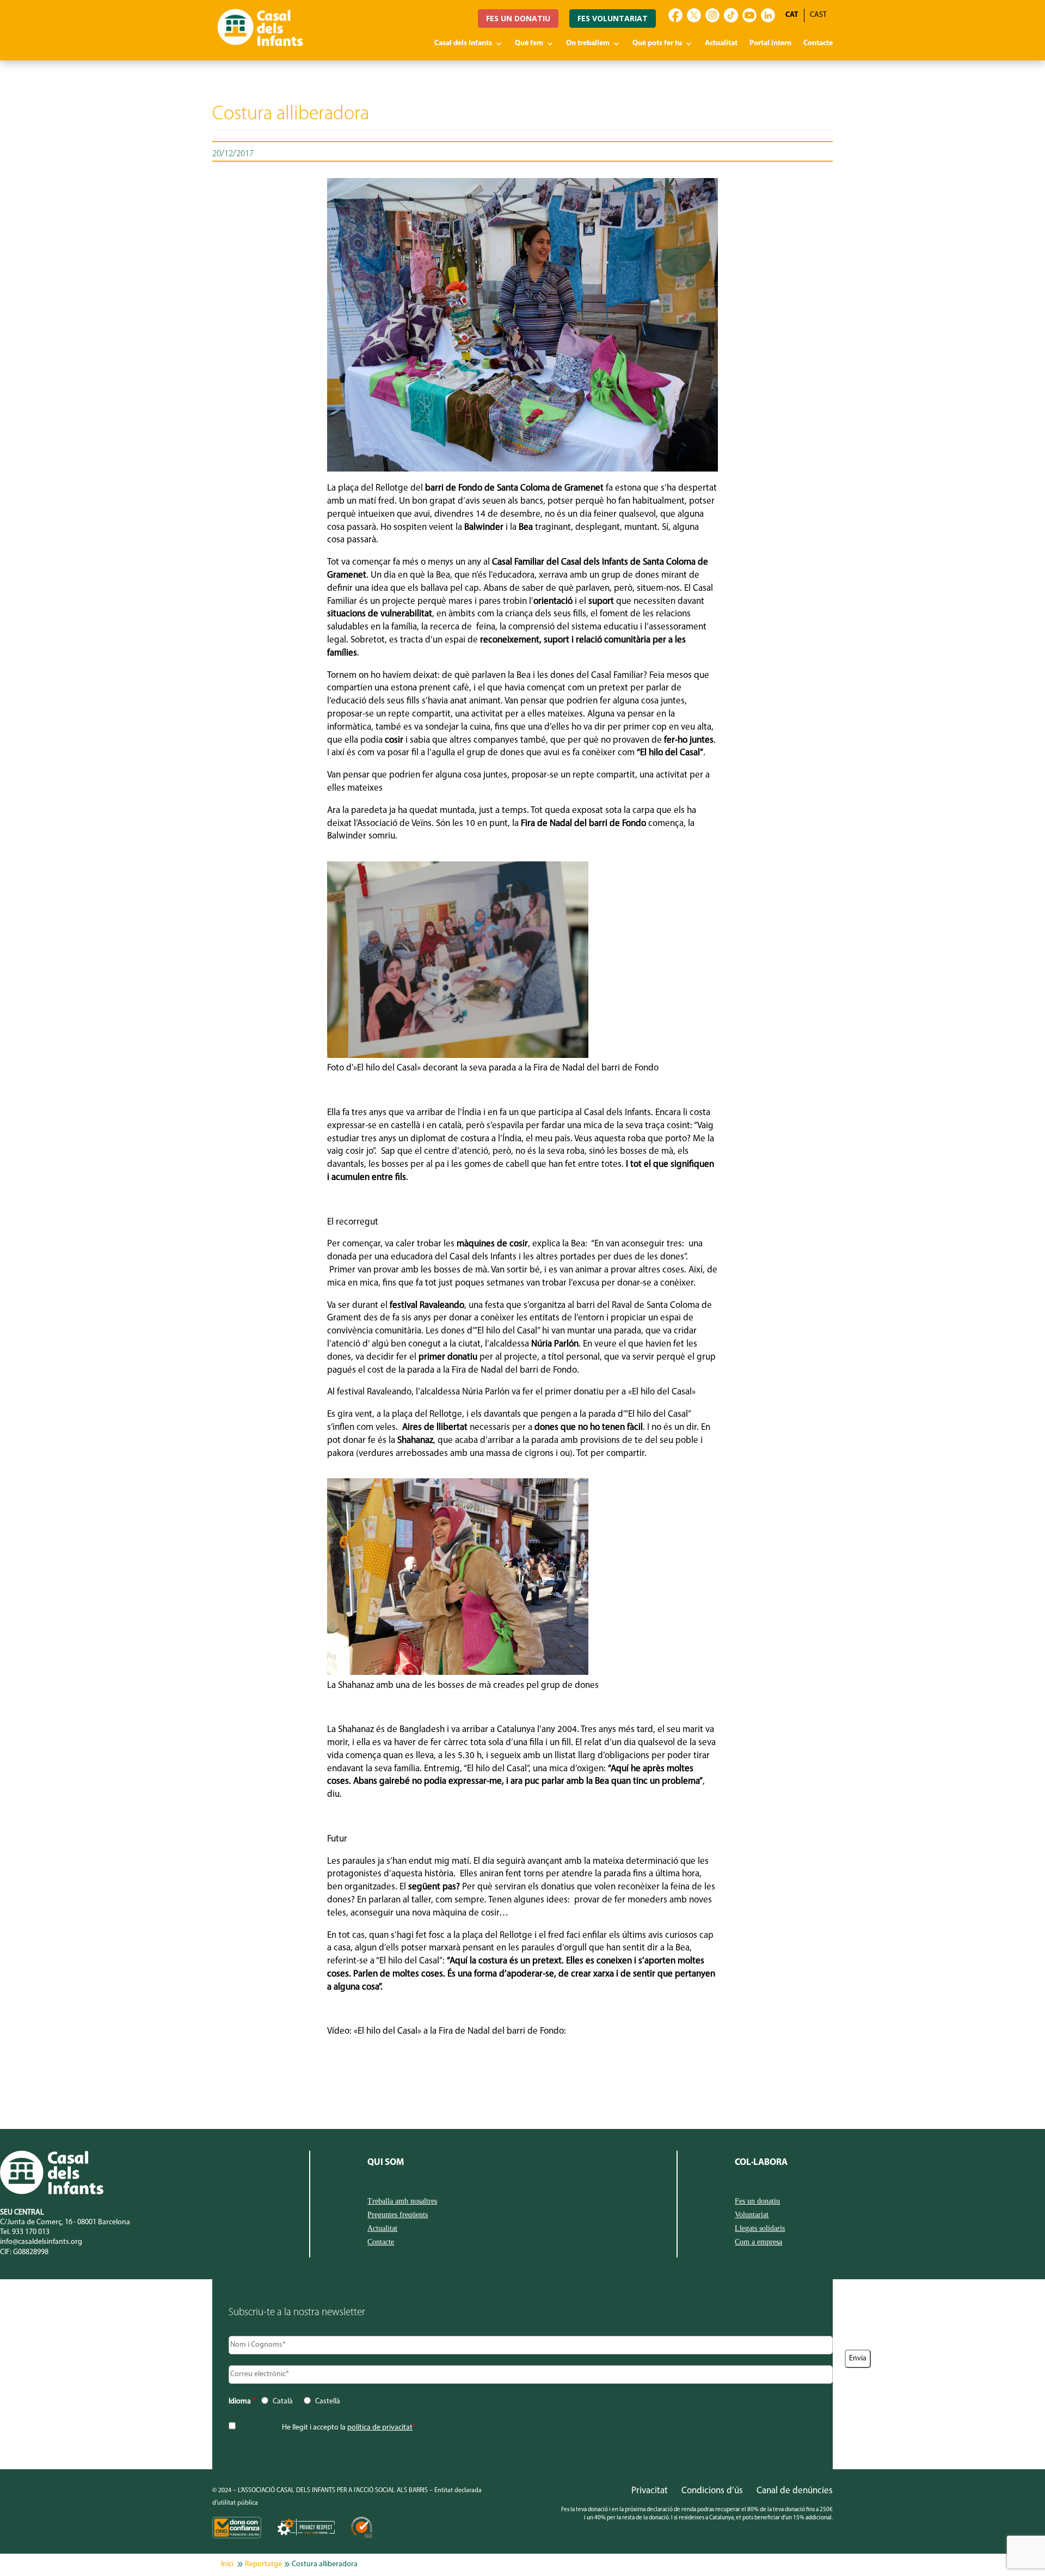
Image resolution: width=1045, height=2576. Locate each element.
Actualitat (721, 44)
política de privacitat (380, 2428)
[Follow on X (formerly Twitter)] (694, 15)
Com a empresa (758, 2242)
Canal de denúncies (795, 2491)
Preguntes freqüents (398, 2215)
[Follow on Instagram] (712, 15)
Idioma (242, 2401)
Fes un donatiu (757, 2201)
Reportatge (263, 2564)
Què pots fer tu (657, 44)
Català (283, 2401)
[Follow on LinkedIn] (768, 15)
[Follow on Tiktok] (731, 15)
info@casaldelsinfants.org (41, 2242)
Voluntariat (752, 2215)
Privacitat (650, 2491)
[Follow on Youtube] (749, 15)
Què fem (529, 44)
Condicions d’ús (712, 2491)
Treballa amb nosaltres (402, 2201)
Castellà (328, 2401)
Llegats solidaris (760, 2229)
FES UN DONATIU (518, 18)
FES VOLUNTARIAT (613, 18)
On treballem (588, 44)
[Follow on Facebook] (675, 15)
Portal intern (770, 44)
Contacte (818, 44)
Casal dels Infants (463, 44)
